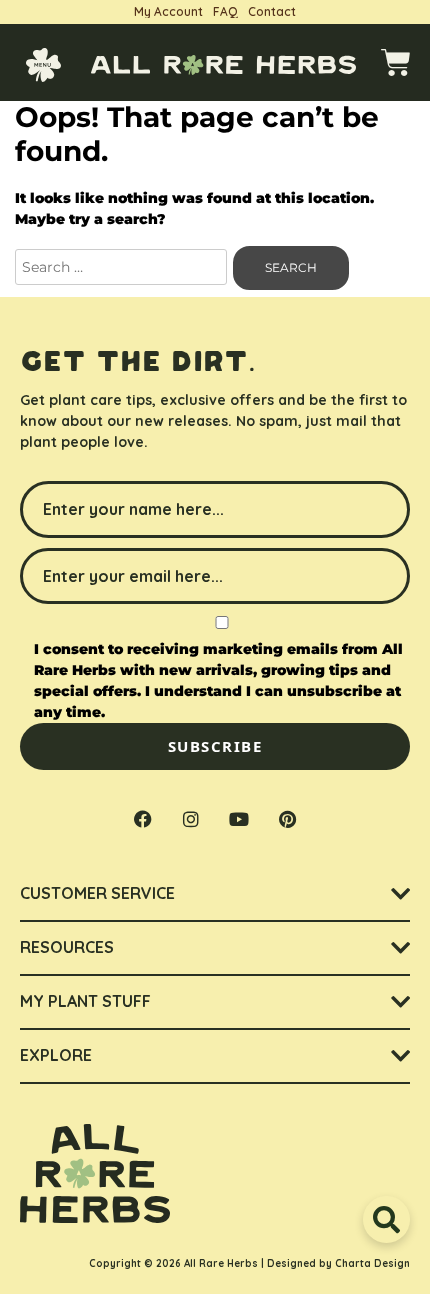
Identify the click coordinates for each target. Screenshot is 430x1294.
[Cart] (396, 63)
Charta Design (372, 1263)
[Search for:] (123, 267)
